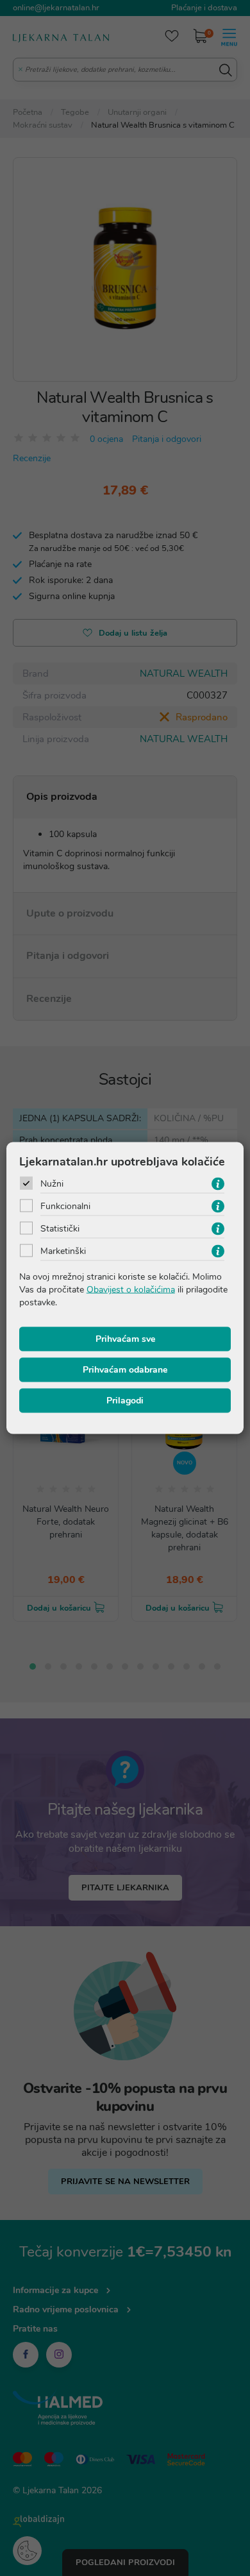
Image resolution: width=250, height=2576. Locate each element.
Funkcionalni (65, 1206)
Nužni (52, 1184)
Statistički (60, 1229)
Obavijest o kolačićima (131, 1290)
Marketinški (63, 1251)
